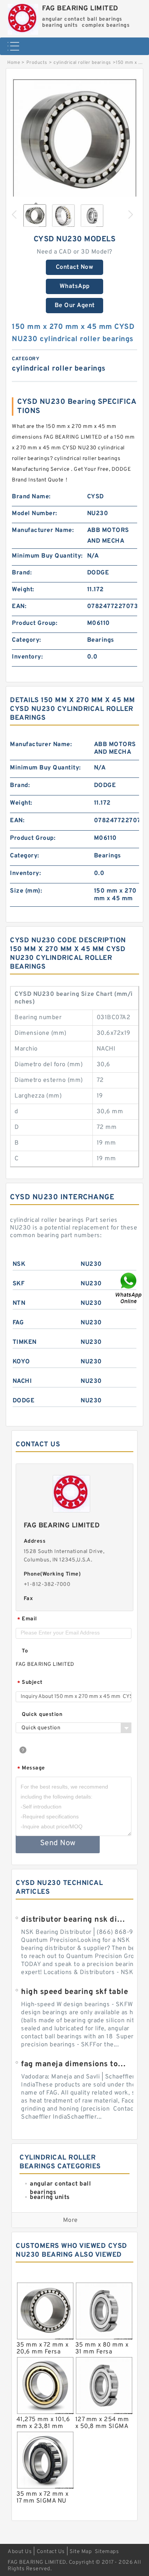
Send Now (58, 1843)
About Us (20, 2552)
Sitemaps (107, 2552)
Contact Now (75, 267)
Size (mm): (26, 891)
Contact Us (51, 2552)
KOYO (21, 1362)
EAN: (19, 607)
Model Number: (35, 514)
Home (14, 63)
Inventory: (27, 657)
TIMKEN (25, 1342)
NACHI (22, 1381)
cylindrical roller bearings (82, 63)
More (70, 2220)
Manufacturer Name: (43, 530)
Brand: (22, 573)
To (25, 1651)
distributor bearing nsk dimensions (74, 1920)
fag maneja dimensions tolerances (74, 2064)
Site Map (81, 2552)
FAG (18, 1323)
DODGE (24, 1401)
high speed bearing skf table (74, 1992)
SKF (19, 1284)
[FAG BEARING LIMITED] (23, 17)
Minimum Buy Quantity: (47, 556)
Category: (27, 640)
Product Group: (35, 623)
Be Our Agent (75, 306)
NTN (19, 1303)
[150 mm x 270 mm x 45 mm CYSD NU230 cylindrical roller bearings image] (74, 141)
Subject (30, 1683)
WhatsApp (75, 286)
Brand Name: (31, 497)
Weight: (23, 590)
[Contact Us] (129, 1288)
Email (27, 1619)
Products (37, 63)
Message (31, 1769)
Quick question (42, 1715)
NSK (19, 1264)
